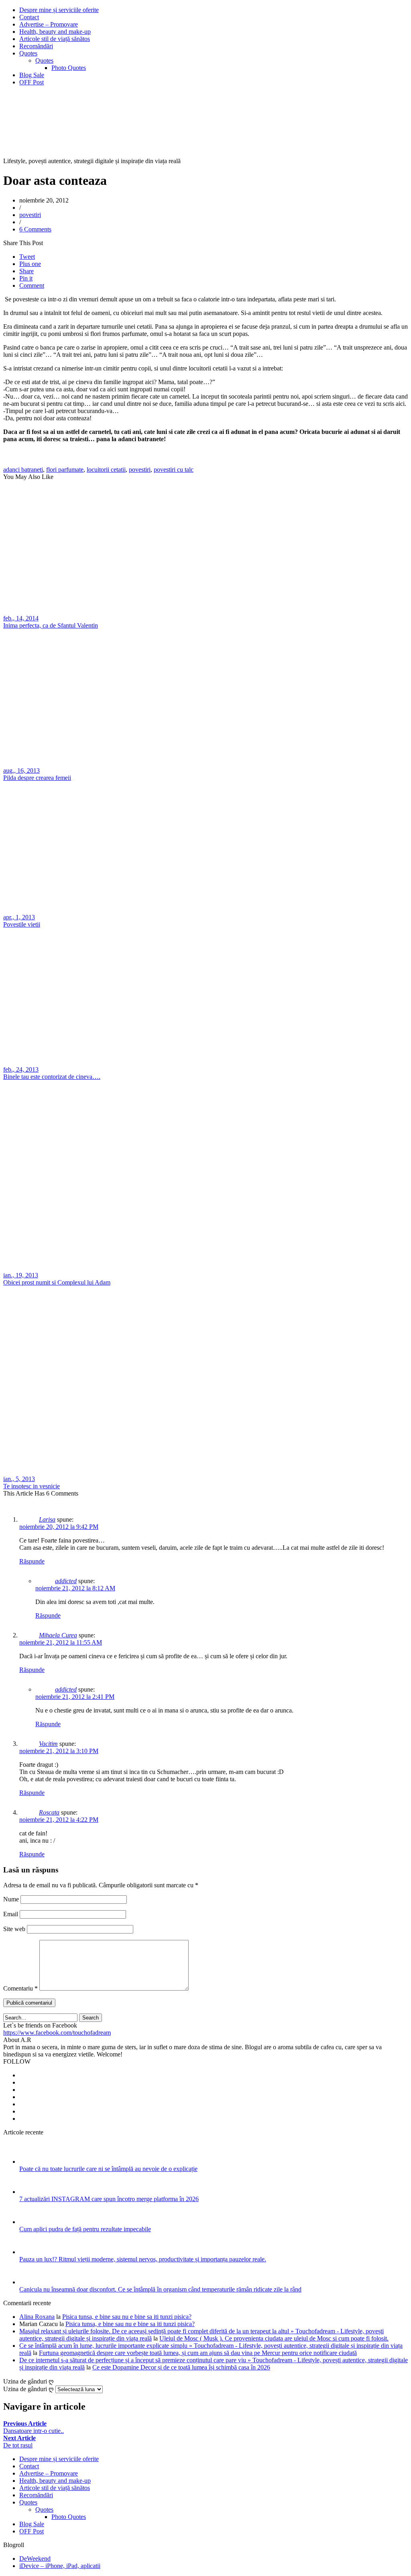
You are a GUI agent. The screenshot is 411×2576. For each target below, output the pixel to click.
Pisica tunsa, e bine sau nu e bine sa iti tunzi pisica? (127, 2317)
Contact (29, 17)
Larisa (47, 1519)
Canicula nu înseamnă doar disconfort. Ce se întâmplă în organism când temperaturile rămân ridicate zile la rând (160, 2289)
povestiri (30, 215)
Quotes (28, 53)
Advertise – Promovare (49, 24)
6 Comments (35, 229)
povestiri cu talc (174, 470)
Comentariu (20, 1988)
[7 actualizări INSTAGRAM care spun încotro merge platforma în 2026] (30, 2192)
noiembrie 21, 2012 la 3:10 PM (59, 1751)
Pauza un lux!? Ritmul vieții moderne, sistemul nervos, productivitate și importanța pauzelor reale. (143, 2259)
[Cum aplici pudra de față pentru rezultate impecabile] (30, 2222)
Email (11, 1914)
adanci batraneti (23, 470)
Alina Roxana (37, 2317)
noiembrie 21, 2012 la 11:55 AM (61, 1642)
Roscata (49, 1812)
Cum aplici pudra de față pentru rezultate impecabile (85, 2229)
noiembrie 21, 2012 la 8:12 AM (75, 1588)
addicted (66, 1581)
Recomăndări (36, 46)
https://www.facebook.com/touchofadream (57, 2033)
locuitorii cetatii (106, 470)
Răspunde (32, 1561)
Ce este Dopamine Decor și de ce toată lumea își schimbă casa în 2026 (181, 2367)
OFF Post (32, 82)
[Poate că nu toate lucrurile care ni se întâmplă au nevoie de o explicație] (30, 2162)
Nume (11, 1899)
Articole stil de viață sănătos (55, 39)
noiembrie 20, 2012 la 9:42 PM (59, 1527)
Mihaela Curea (58, 1635)
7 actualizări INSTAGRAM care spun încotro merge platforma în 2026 (109, 2199)
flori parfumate (65, 470)
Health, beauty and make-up (55, 32)
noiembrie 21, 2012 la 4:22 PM (59, 1820)
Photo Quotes (69, 68)
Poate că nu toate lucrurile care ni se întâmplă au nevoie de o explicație (108, 2169)
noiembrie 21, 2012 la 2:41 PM (75, 1697)
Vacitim (48, 1744)
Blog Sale (32, 75)
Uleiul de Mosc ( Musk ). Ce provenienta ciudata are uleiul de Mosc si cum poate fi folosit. (274, 2338)
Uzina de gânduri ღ (28, 2389)
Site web (14, 1929)
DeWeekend (35, 2559)
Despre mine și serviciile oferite (59, 10)
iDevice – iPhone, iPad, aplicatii (60, 2566)
